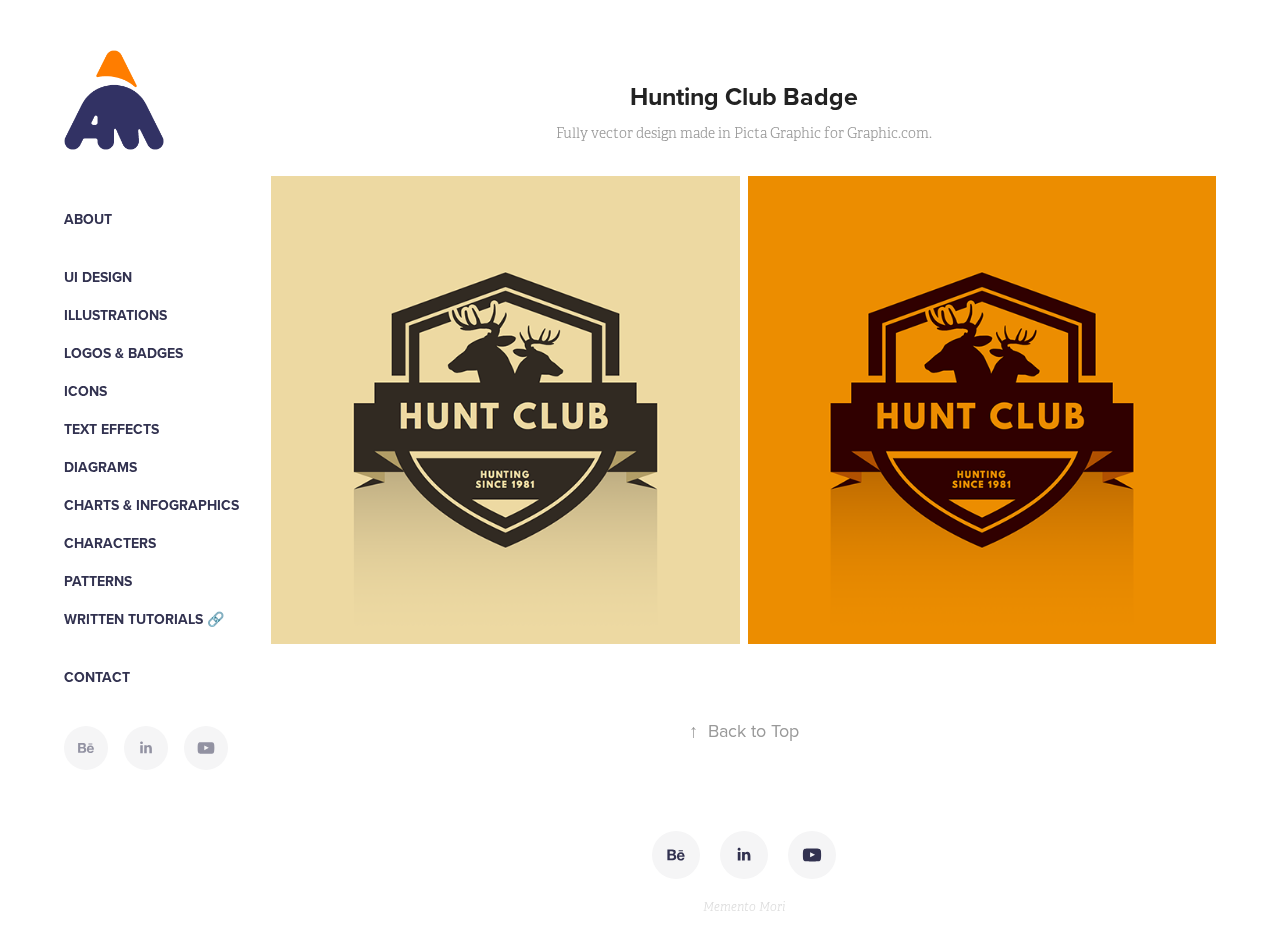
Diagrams (100, 467)
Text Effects (111, 429)
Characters (110, 543)
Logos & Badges (123, 353)
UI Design (98, 277)
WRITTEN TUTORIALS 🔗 (144, 619)
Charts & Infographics (151, 505)
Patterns (98, 581)
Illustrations (115, 315)
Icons (85, 391)
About (88, 219)
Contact (97, 677)
